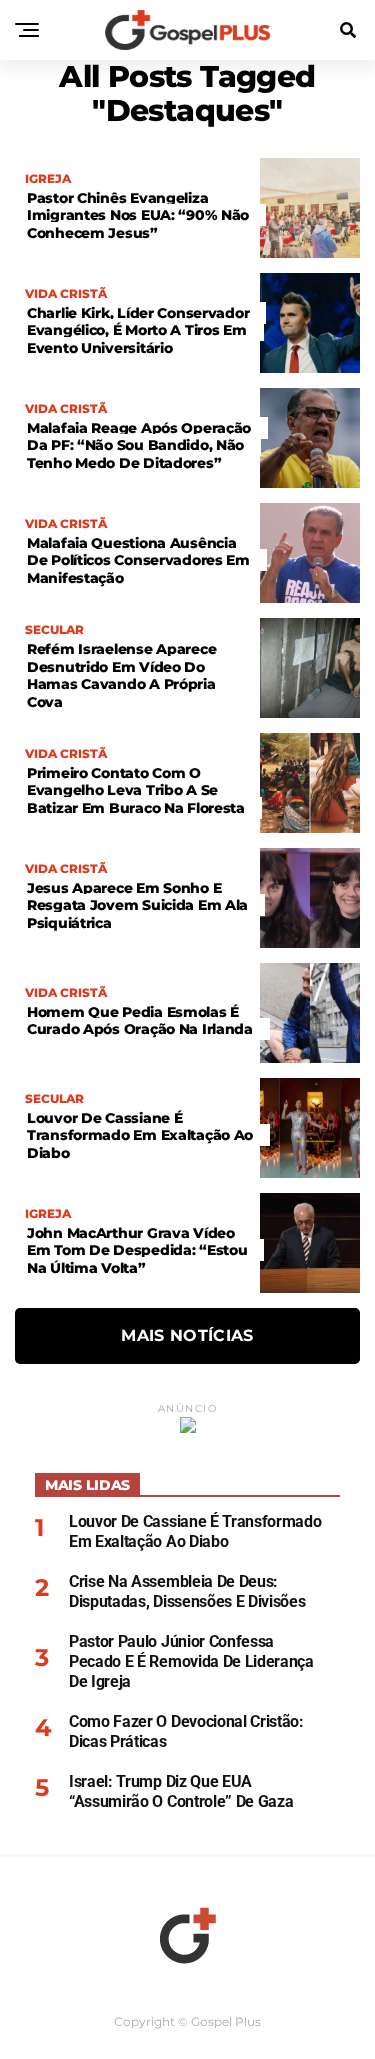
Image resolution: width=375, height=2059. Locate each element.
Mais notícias (187, 1335)
